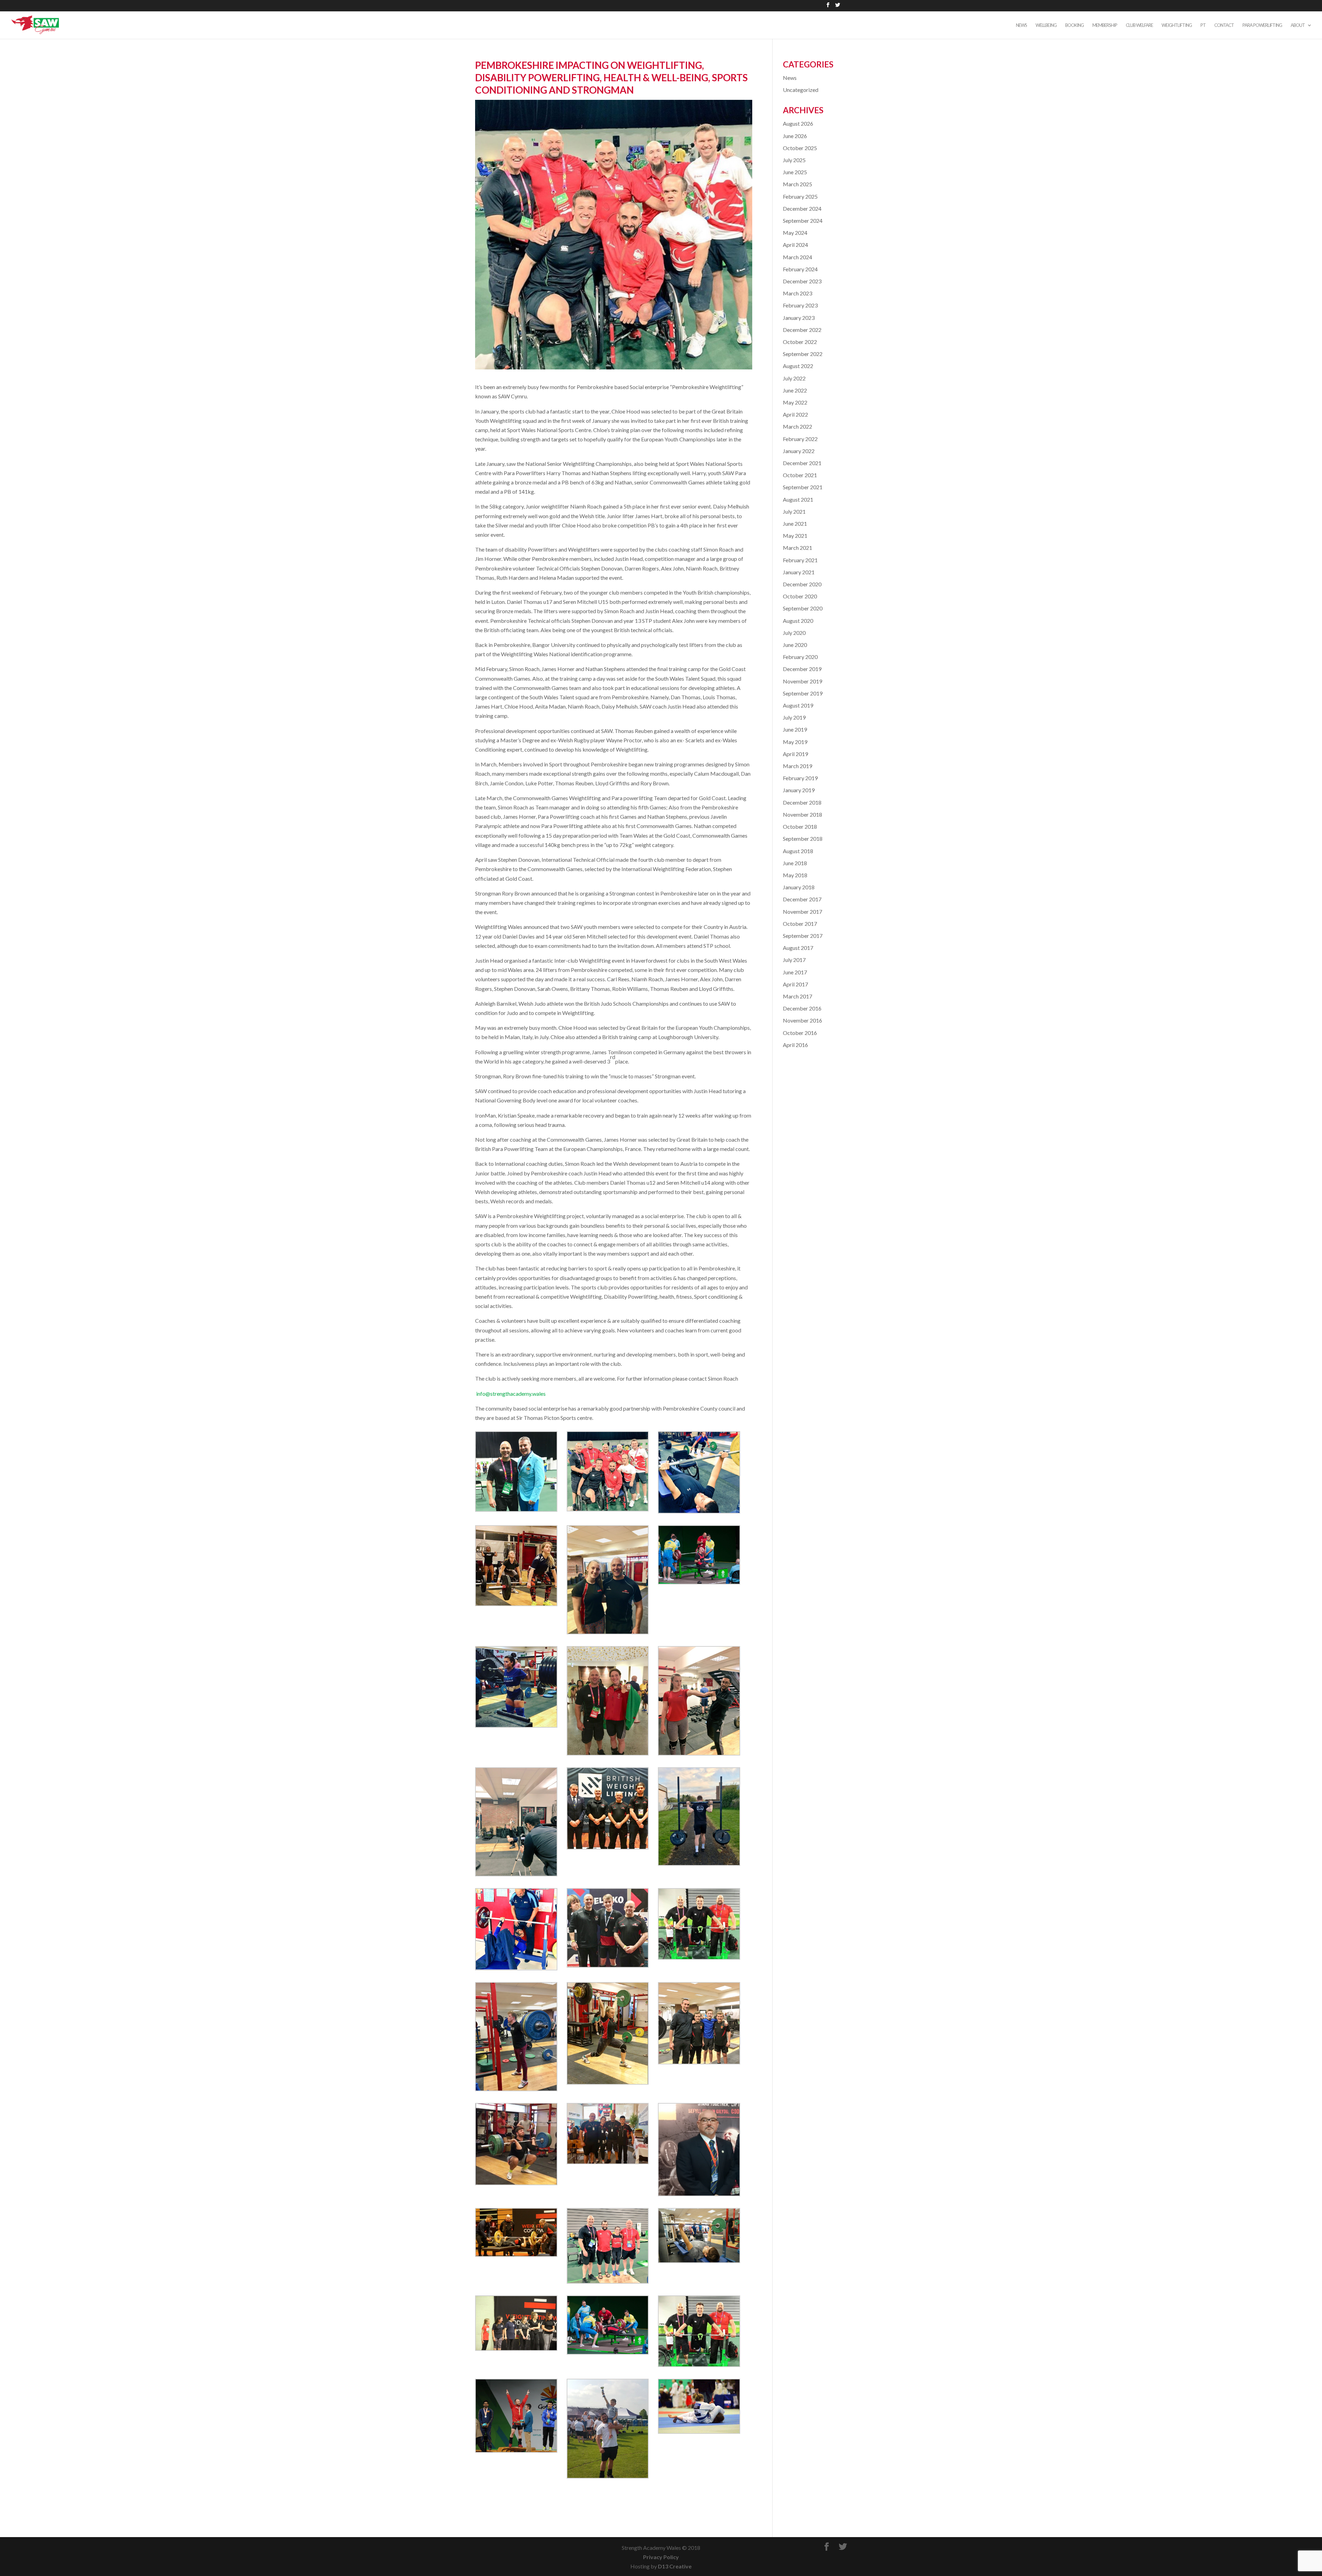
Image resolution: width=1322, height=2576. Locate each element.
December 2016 (802, 1008)
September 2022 (803, 354)
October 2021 (800, 475)
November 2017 (802, 912)
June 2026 (795, 136)
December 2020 (802, 584)
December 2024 (802, 208)
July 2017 (794, 960)
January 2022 (799, 451)
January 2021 (799, 572)
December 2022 (802, 330)
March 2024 (798, 257)
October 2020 (800, 596)
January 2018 (799, 887)
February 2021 (800, 560)
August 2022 (798, 366)
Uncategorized (801, 90)
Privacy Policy (661, 2557)
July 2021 (794, 511)
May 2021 (795, 536)
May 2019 (795, 742)
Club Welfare (1139, 25)
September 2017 (803, 936)
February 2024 (800, 269)
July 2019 (794, 717)
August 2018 (798, 851)
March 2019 (798, 766)
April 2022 (795, 414)
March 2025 (798, 184)
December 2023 (802, 281)
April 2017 (795, 984)
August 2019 (798, 705)
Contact (1224, 25)
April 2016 (795, 1045)
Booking (1074, 25)
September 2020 (803, 608)
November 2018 (802, 814)
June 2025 (795, 172)
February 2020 (800, 657)
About (1298, 25)
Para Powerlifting (1262, 25)
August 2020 (798, 621)
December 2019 (802, 669)
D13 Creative (675, 2566)
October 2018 (800, 826)
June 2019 (795, 729)
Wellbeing (1046, 25)
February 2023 (800, 305)
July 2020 (794, 633)
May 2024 (795, 233)
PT (1203, 25)
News (1021, 25)
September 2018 (803, 839)
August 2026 (798, 123)
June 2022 (795, 390)
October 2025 (800, 148)
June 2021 (795, 523)
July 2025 (794, 160)
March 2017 (798, 996)
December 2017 (802, 899)
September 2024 (803, 221)
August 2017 (798, 948)
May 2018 (795, 875)
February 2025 (800, 196)
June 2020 (795, 645)
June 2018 (795, 863)
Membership (1105, 25)
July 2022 (794, 378)
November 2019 (802, 681)
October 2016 (800, 1033)
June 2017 (795, 972)
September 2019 (803, 693)
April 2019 (795, 754)
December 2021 (802, 463)
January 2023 (799, 318)
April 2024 (795, 245)
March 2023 (798, 293)
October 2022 (800, 342)
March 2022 (798, 426)
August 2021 (798, 499)
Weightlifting (1177, 25)
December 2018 (802, 802)
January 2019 (799, 790)
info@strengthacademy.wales (511, 1394)
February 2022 (800, 439)
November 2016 (802, 1020)
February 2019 (800, 778)
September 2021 (803, 487)
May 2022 (795, 402)
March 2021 (798, 548)
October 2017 (800, 924)
